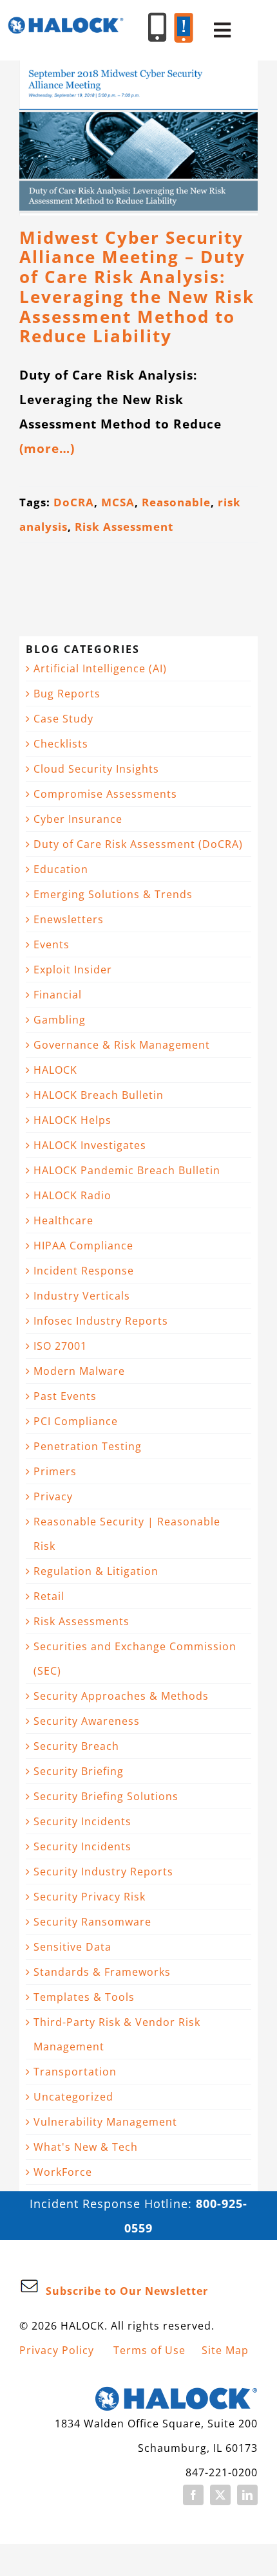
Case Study (63, 719)
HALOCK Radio (72, 1195)
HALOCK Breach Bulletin (99, 1095)
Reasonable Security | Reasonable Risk (127, 1534)
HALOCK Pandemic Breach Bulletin (127, 1170)
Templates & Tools (84, 1997)
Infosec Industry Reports (101, 1321)
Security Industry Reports (103, 1872)
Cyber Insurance (78, 819)
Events (52, 944)
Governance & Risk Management (122, 1045)
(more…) (47, 448)
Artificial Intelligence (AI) (100, 668)
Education (61, 869)
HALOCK (55, 1070)
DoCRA (74, 502)
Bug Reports (67, 694)
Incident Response (84, 1271)
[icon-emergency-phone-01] (184, 19)
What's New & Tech (86, 2147)
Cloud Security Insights (96, 769)
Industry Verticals (82, 1296)
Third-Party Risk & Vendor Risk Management (117, 2034)
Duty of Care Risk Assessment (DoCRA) (138, 844)
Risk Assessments (81, 1621)
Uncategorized (73, 2097)
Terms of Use (149, 2350)
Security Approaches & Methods (121, 1696)
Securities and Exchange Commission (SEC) (135, 1659)
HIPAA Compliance (83, 1246)
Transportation (75, 2072)
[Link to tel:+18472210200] (158, 27)
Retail (49, 1596)
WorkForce (63, 2172)
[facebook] (193, 2495)
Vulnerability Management (105, 2122)
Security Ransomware (92, 1922)
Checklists (61, 744)
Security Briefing (79, 1771)
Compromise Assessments (105, 794)
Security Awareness (87, 1721)
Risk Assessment (124, 527)
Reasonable (176, 502)
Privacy (53, 1496)
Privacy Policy (57, 2350)
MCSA (118, 502)
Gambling (60, 1020)
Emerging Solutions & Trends (113, 894)
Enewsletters (69, 919)
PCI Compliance (76, 1421)
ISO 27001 (60, 1346)
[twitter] (220, 2495)
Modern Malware (79, 1371)
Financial (58, 995)
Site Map (225, 2350)
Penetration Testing (88, 1446)
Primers (55, 1471)
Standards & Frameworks (102, 1972)
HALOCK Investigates (90, 1145)
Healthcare (63, 1220)
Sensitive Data (72, 1947)
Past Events (65, 1396)
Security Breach (76, 1746)
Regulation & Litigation (96, 1571)
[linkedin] (247, 2495)
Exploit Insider (73, 970)
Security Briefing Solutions (106, 1796)
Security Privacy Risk (90, 1897)
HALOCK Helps (72, 1120)
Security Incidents (82, 1821)
